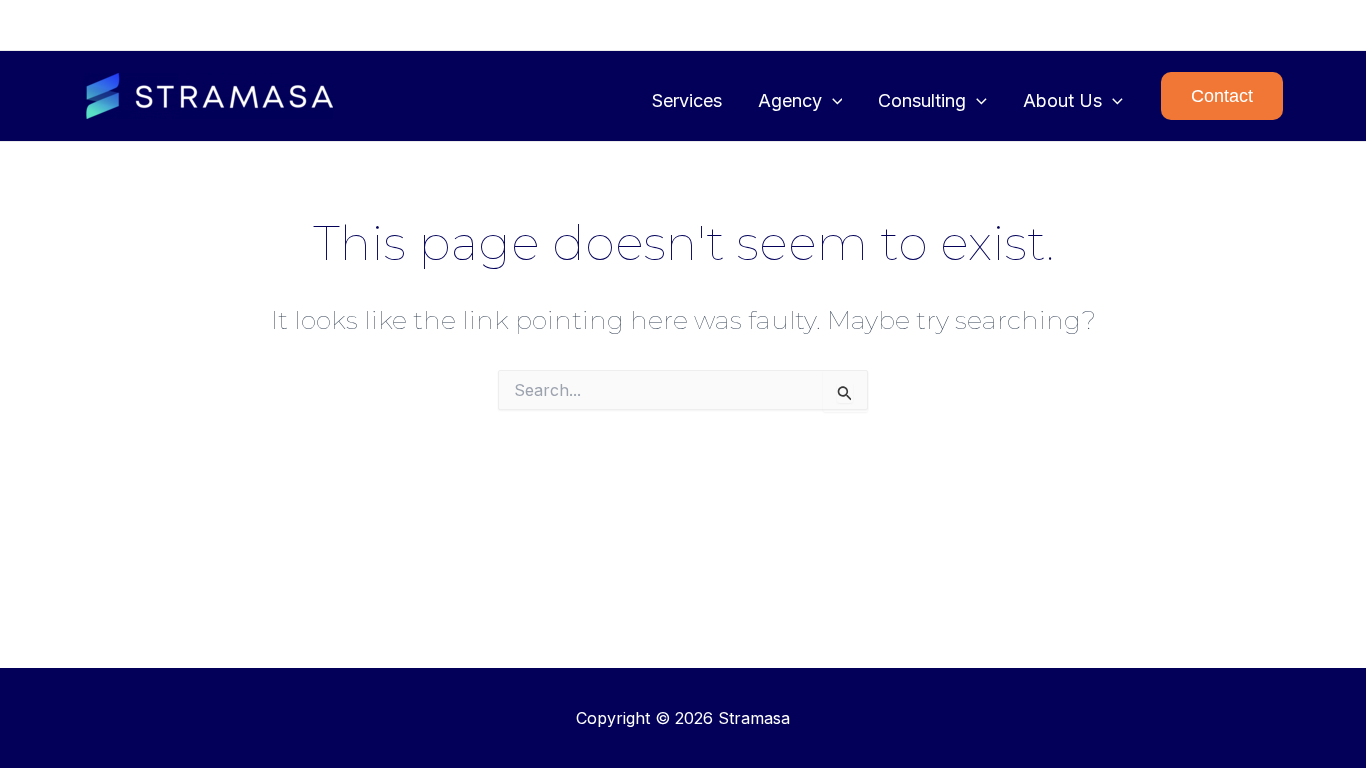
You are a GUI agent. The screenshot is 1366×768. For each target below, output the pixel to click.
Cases (765, 24)
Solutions (848, 24)
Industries (679, 24)
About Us (1062, 100)
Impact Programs (1059, 24)
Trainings (939, 24)
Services (687, 100)
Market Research (1208, 24)
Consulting (922, 100)
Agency (790, 100)
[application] (832, 101)
